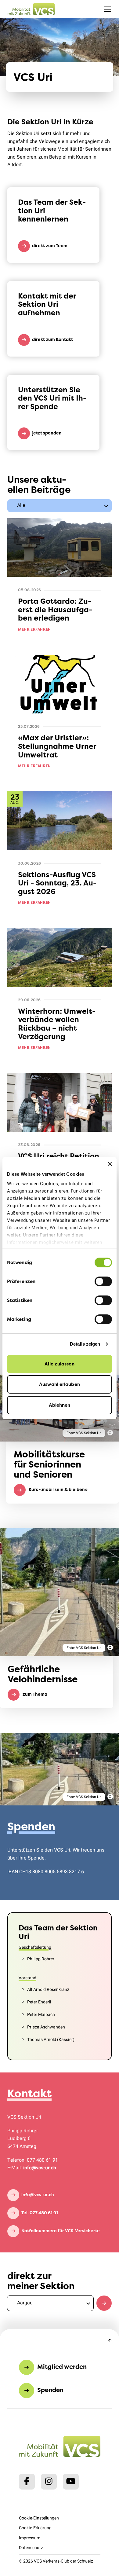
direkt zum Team (50, 246)
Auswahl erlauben (60, 1384)
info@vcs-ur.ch (40, 2168)
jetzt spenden (47, 433)
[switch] (103, 1281)
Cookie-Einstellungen (39, 2518)
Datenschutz (31, 2548)
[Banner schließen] (110, 1164)
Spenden (50, 2390)
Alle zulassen (59, 1364)
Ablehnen (60, 1405)
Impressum (30, 2538)
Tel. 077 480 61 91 (40, 2213)
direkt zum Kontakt (52, 339)
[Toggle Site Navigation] (107, 9)
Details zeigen (85, 1344)
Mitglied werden (62, 2367)
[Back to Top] (110, 2340)
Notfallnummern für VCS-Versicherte (61, 2231)
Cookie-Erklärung (35, 2528)
